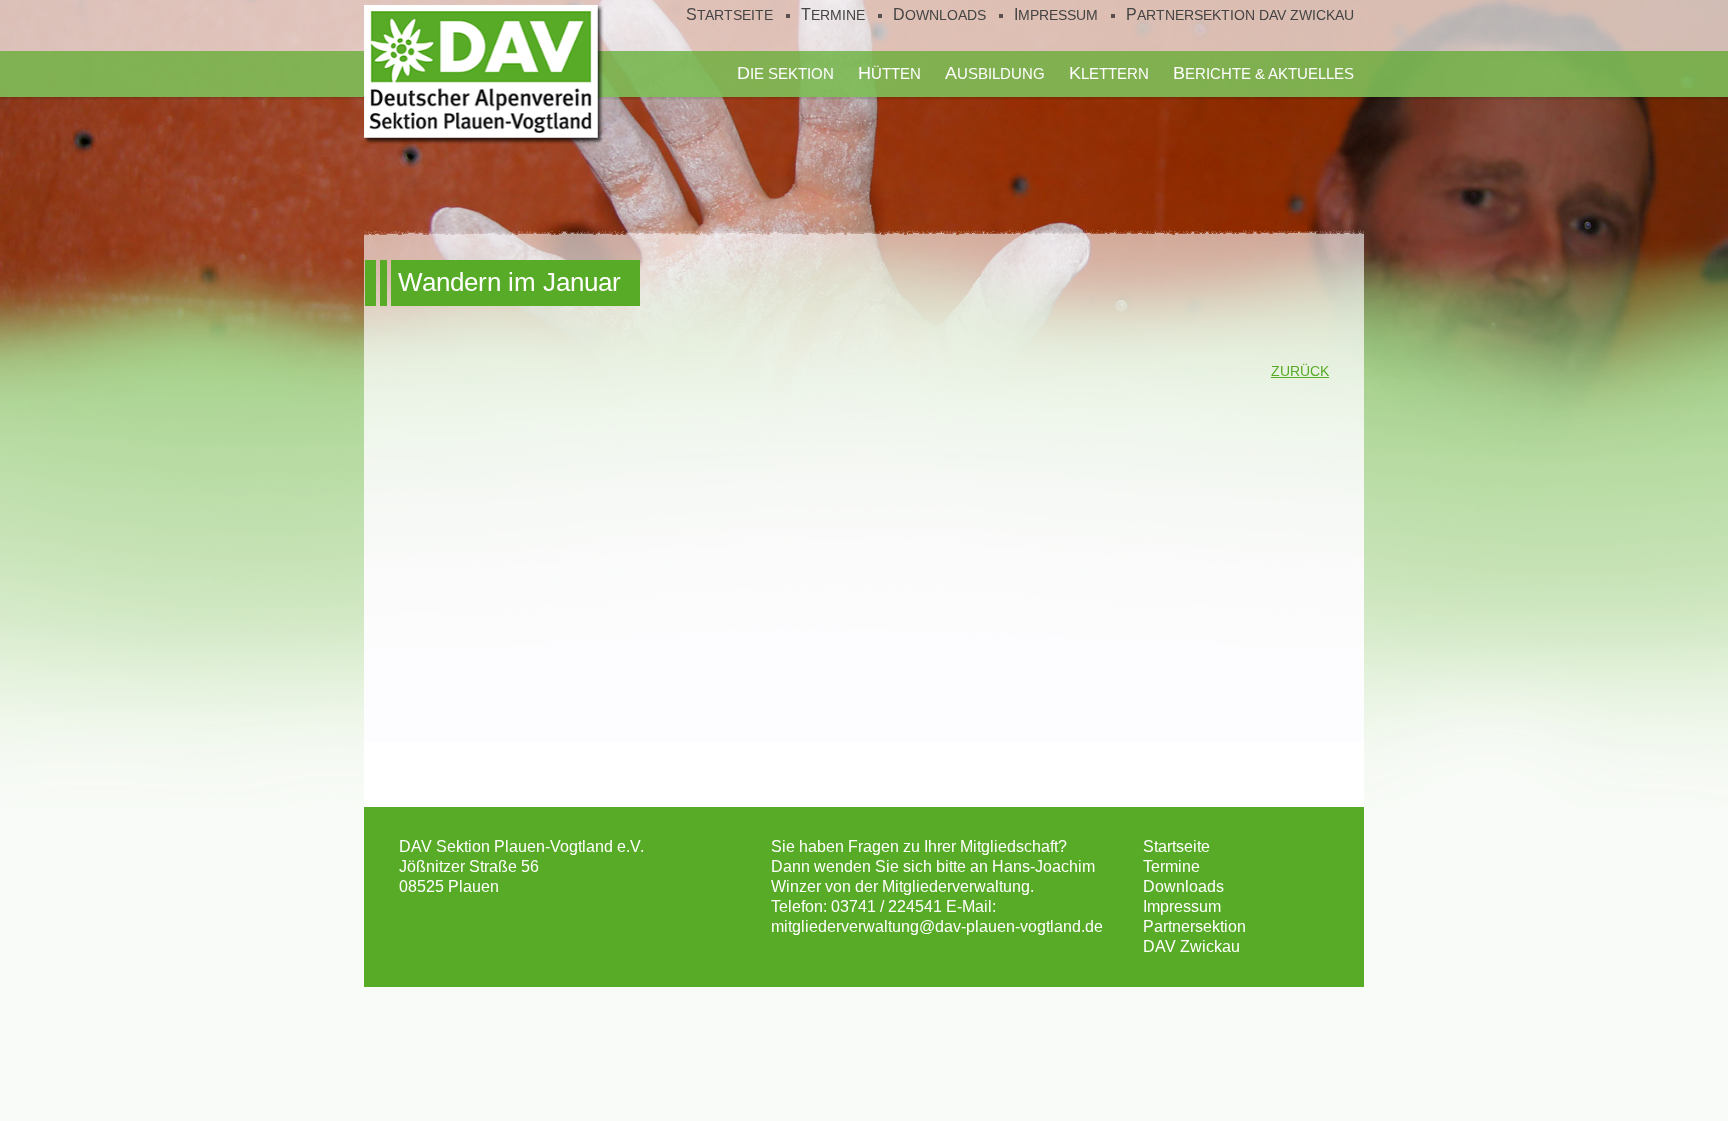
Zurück (1300, 371)
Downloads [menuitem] (939, 15)
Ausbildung (995, 73)
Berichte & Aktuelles (1263, 73)
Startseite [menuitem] (729, 15)
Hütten (889, 73)
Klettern (1109, 73)
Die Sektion (785, 73)
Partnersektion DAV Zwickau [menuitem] (1240, 15)
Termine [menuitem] (833, 15)
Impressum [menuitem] (1056, 15)
